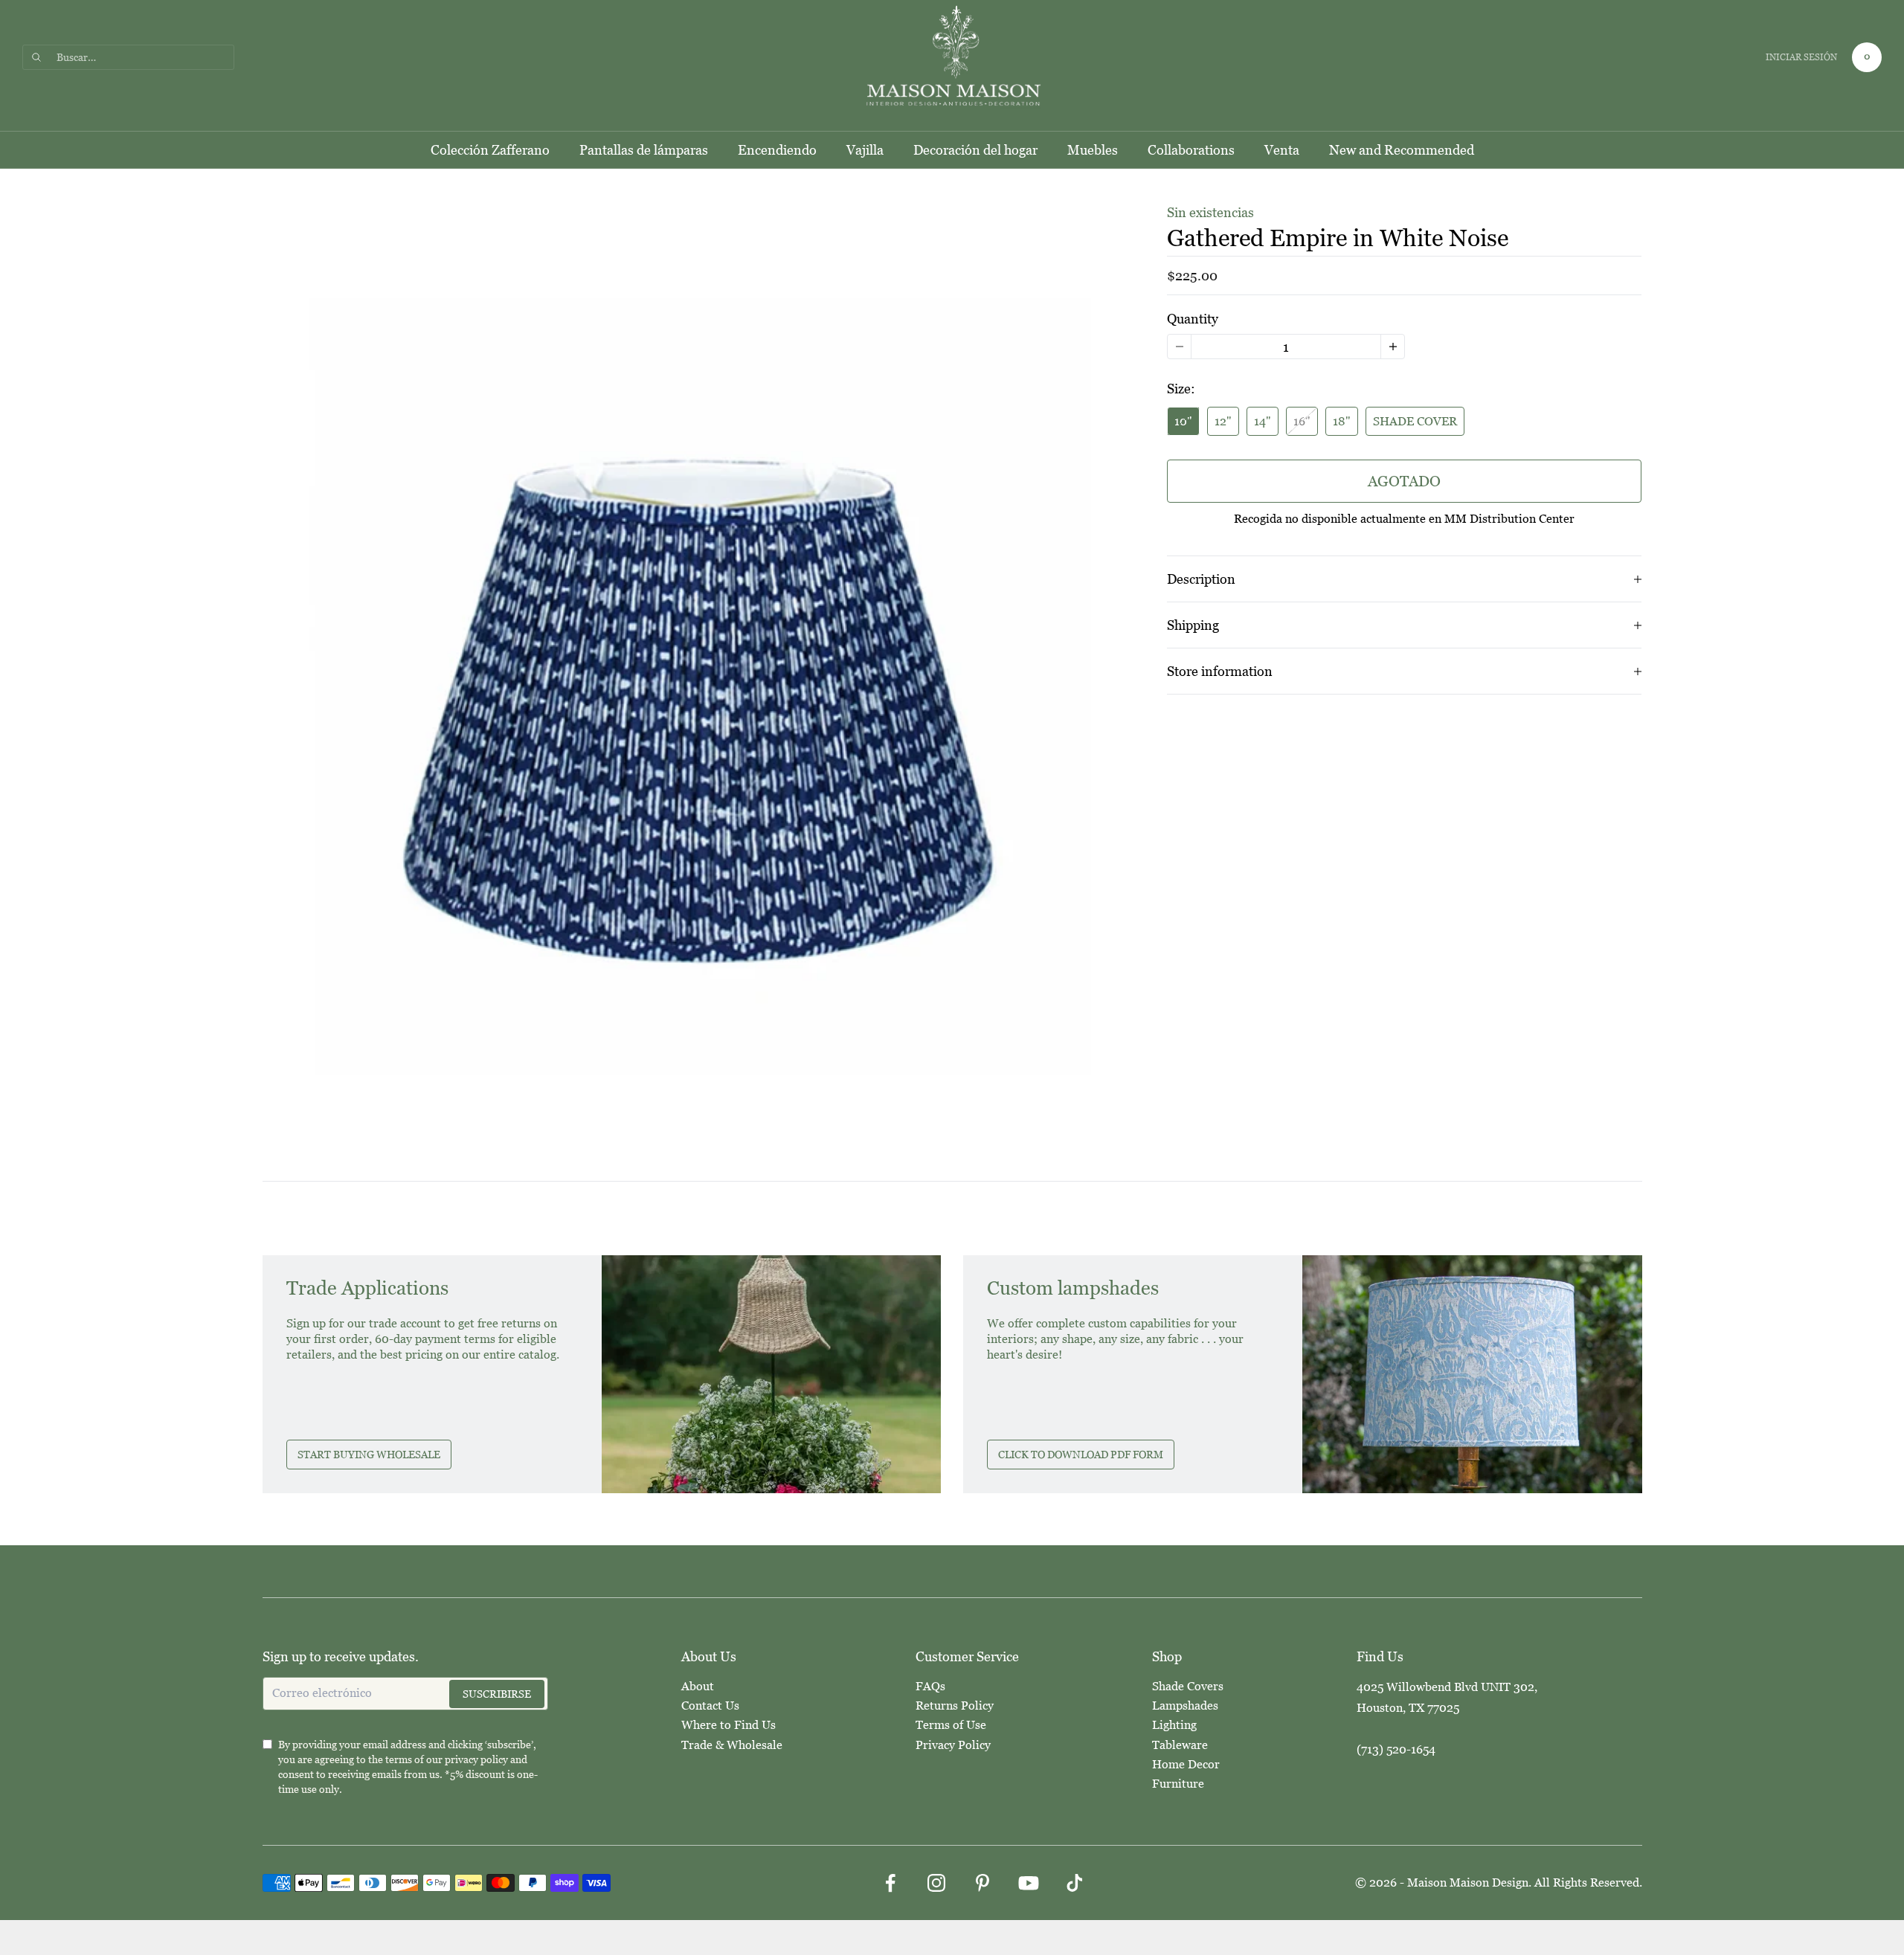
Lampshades (1185, 1706)
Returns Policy (955, 1706)
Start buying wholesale (369, 1455)
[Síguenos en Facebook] (890, 1883)
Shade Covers (1188, 1686)
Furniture (1178, 1784)
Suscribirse (497, 1694)
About (698, 1686)
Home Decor (1186, 1764)
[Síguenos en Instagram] (936, 1883)
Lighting (1174, 1725)
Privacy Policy (953, 1745)
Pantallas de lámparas (644, 150)
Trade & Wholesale (732, 1745)
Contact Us (710, 1706)
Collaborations (1191, 150)
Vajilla (865, 150)
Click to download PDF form (1081, 1455)
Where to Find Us (729, 1725)
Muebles (1093, 150)
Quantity (1193, 319)
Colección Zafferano (490, 150)
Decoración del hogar (975, 150)
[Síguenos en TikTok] (1075, 1883)
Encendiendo (777, 150)
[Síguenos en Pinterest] (982, 1883)
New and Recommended (1402, 150)
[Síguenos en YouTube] (1029, 1883)
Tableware (1180, 1745)
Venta (1282, 150)
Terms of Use (951, 1725)
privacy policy (476, 1759)
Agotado (1404, 481)
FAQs (930, 1686)
